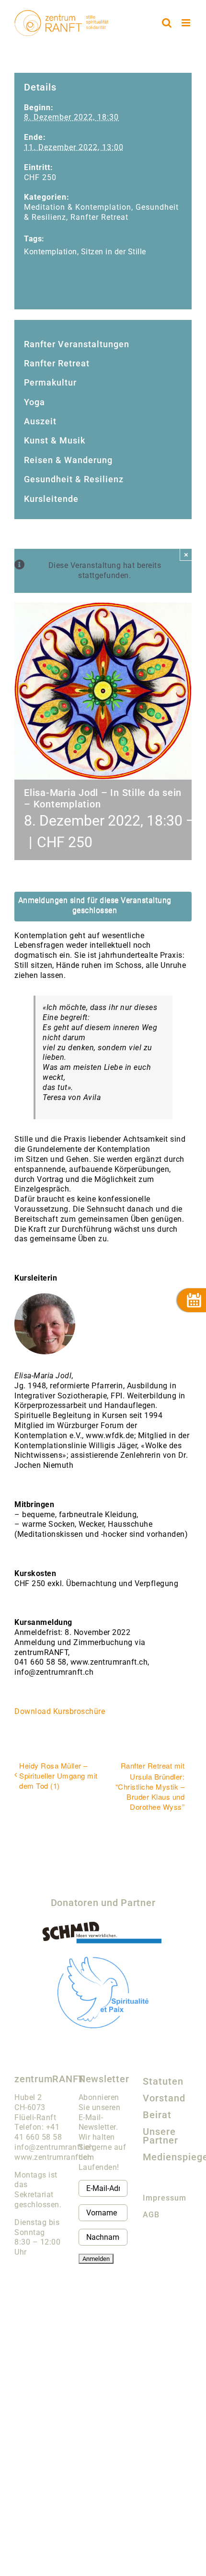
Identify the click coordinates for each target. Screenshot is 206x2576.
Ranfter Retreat (99, 217)
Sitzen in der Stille (114, 252)
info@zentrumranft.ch (54, 2147)
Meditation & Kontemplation (78, 207)
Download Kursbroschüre (60, 1711)
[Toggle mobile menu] (187, 23)
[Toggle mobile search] (167, 23)
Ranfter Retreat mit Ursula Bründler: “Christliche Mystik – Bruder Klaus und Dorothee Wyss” (150, 1786)
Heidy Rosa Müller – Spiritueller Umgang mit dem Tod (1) (58, 1776)
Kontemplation (51, 252)
